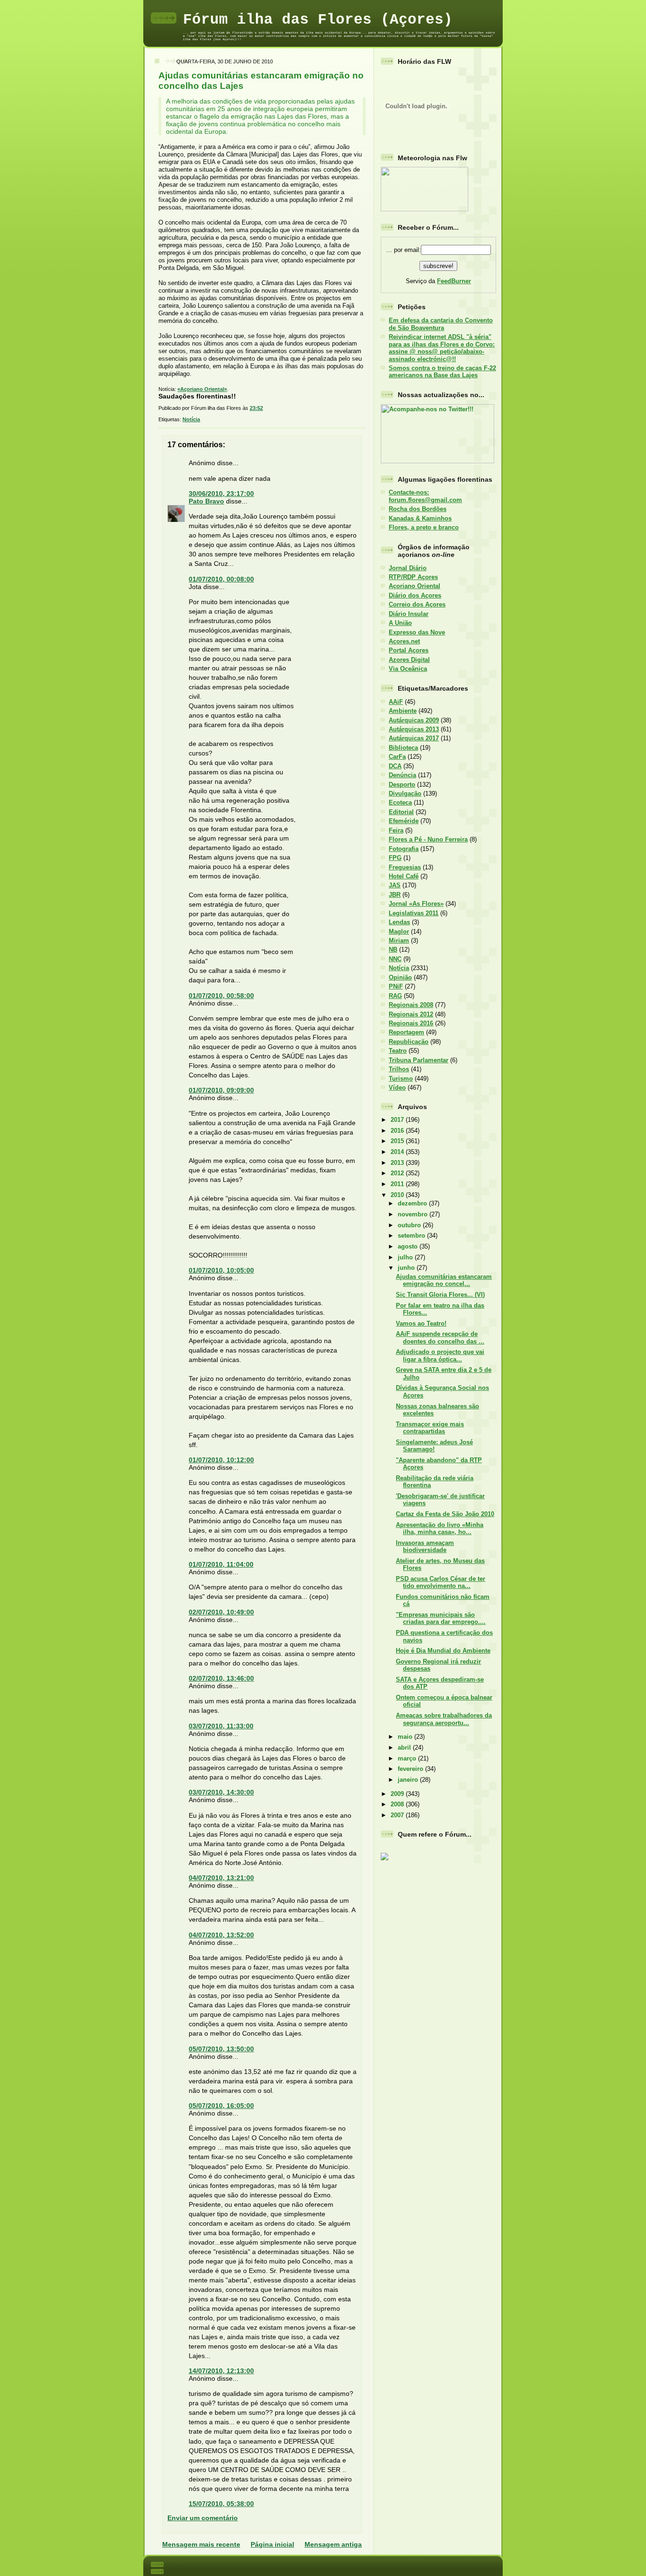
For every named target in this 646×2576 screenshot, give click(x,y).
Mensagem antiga (333, 2544)
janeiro (409, 1780)
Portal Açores (409, 650)
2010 (398, 1195)
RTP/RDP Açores (413, 577)
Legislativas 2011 (414, 913)
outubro (410, 1225)
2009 (398, 1794)
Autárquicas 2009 (414, 720)
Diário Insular (409, 614)
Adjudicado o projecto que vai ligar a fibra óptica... (440, 1355)
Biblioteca (403, 748)
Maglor (399, 932)
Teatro (398, 1051)
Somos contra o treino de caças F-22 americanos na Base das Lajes (442, 372)
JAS (395, 885)
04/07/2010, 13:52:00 (221, 1935)
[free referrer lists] (384, 1859)
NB (393, 950)
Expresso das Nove (417, 632)
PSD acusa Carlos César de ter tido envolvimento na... (441, 1582)
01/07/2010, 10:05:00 (221, 1270)
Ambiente (403, 711)
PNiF (396, 986)
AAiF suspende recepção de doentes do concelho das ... (440, 1337)
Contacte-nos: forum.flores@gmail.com (425, 496)
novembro (414, 1214)
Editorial (401, 812)
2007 (398, 1815)
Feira (396, 830)
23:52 (256, 408)
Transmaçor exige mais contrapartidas (430, 1428)
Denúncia (402, 775)
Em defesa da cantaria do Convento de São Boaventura (441, 324)
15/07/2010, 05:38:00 (221, 2504)
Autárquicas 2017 (414, 738)
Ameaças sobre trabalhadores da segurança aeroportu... (444, 1719)
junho (407, 1268)
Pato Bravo (206, 501)
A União (400, 623)
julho (406, 1257)
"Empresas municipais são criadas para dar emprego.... (441, 1618)
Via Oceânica (408, 669)
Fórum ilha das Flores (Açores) (318, 20)
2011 (398, 1184)
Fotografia (404, 849)
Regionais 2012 (411, 1014)
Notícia (191, 419)
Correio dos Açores (417, 604)
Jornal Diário (408, 568)
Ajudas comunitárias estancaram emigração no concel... (444, 1280)
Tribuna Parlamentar (419, 1060)
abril (405, 1748)
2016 (398, 1131)
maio (406, 1737)
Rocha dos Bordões (418, 509)
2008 (398, 1804)
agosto (409, 1246)
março (408, 1758)
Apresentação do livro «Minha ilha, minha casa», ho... (440, 1528)
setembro (412, 1236)
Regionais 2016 (411, 1023)
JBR (395, 895)
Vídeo (397, 1088)
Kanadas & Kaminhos (420, 518)
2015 (398, 1141)
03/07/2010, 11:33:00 (221, 1726)
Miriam (399, 941)
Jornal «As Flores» (416, 904)
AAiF (396, 702)
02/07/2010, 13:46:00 (221, 1678)
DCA (395, 766)
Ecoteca (400, 802)
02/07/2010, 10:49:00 (221, 1612)
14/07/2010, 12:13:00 (221, 2371)
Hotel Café (404, 876)
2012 (398, 1173)
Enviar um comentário (203, 2518)
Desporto (402, 785)
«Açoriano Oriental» (202, 389)
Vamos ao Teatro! (421, 1323)
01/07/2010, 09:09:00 (221, 1090)
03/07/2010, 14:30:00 (221, 1792)
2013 (398, 1163)
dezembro (413, 1203)
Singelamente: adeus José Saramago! (434, 1446)
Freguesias (405, 867)
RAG (395, 996)
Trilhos (399, 1069)
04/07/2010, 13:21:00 (221, 1878)
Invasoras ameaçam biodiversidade (425, 1546)
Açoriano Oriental (415, 586)
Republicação (409, 1042)
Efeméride (404, 821)
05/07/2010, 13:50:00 (221, 2049)
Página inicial (272, 2544)
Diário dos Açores (415, 595)
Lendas (399, 922)
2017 (398, 1120)
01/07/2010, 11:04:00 (221, 1564)
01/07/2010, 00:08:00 (221, 579)
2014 (398, 1152)
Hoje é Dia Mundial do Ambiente (443, 1651)
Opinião (400, 977)
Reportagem (406, 1032)
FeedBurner (454, 281)
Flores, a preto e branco (424, 527)
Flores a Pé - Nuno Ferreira (428, 839)
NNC (395, 959)
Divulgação (405, 794)
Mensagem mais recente (201, 2544)
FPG (395, 858)
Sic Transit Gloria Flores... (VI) (440, 1295)
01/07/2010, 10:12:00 (221, 1460)
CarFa (397, 757)
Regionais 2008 (411, 1005)
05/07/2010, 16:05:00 (221, 2106)
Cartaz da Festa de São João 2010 (445, 1514)
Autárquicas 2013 (414, 729)
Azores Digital (409, 660)
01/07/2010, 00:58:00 (221, 996)
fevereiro (411, 1769)
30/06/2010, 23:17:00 (221, 494)
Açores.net (404, 641)
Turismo (401, 1079)
